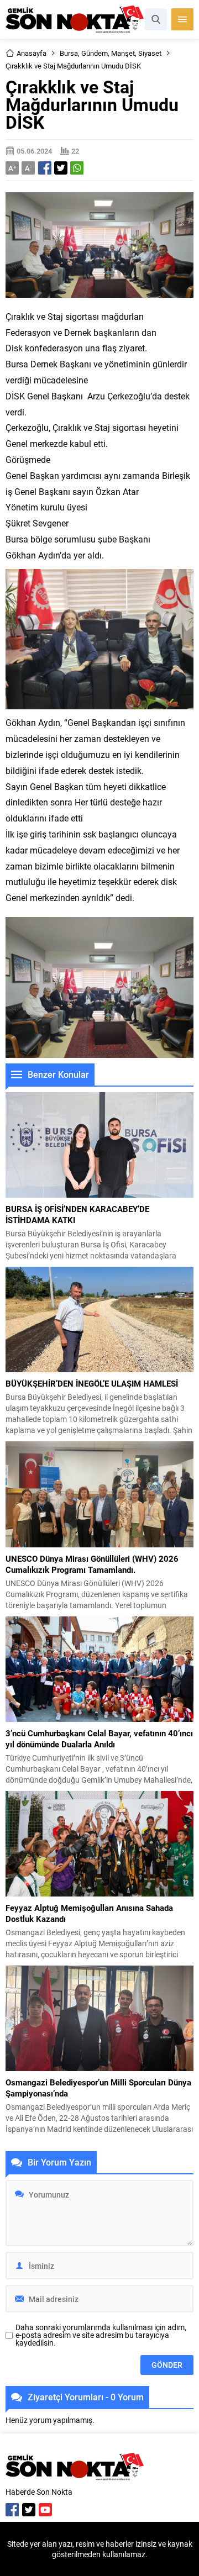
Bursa (69, 53)
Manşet (123, 53)
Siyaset (150, 53)
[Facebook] (12, 2510)
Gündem (95, 53)
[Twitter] (29, 2510)
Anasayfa (32, 53)
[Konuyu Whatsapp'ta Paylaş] (77, 168)
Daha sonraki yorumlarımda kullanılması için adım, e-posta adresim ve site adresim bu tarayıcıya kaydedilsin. (101, 2335)
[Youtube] (45, 2510)
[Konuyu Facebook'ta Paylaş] (45, 168)
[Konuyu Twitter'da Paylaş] (61, 168)
